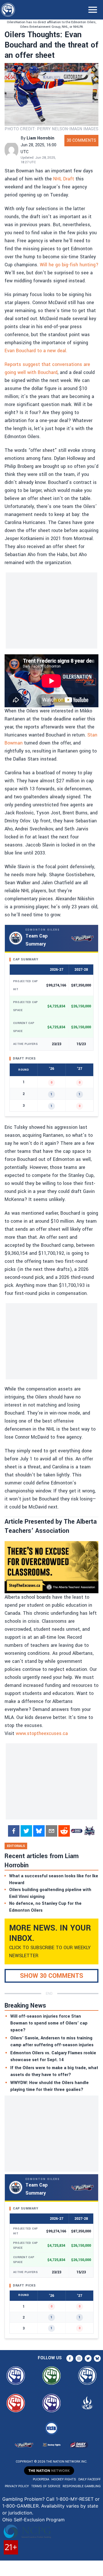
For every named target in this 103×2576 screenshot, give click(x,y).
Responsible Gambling (82, 2486)
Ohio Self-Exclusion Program (33, 2520)
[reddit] (64, 1831)
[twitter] (26, 1831)
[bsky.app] (39, 1831)
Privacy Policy (17, 2486)
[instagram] (79, 2358)
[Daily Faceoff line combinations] (77, 1831)
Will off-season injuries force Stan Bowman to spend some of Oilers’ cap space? (49, 2023)
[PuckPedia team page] (89, 1831)
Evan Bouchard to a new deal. (36, 351)
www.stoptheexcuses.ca (42, 1733)
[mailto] (51, 1831)
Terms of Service (46, 2486)
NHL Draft (64, 179)
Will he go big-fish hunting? (69, 265)
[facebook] (14, 1831)
